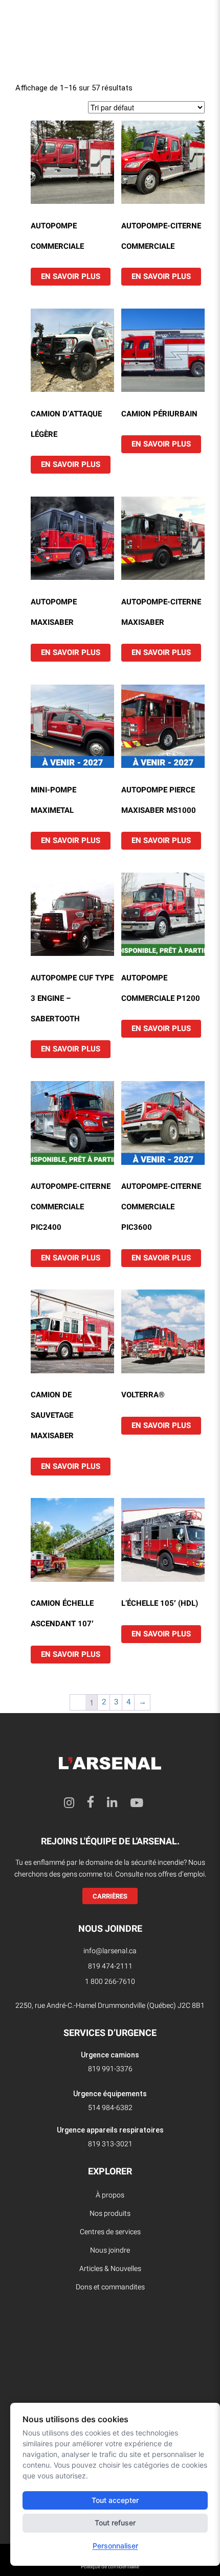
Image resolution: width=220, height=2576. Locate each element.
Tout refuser (115, 2523)
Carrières (110, 1896)
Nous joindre (110, 2250)
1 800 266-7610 (110, 1982)
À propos (110, 2195)
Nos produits (110, 2214)
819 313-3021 (110, 2144)
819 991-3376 (110, 2069)
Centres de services (110, 2232)
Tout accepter (115, 2500)
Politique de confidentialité (110, 2567)
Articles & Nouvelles (110, 2269)
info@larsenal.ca (110, 1951)
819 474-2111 (110, 1966)
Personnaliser (115, 2546)
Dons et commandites (110, 2287)
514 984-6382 (110, 2108)
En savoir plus (71, 276)
